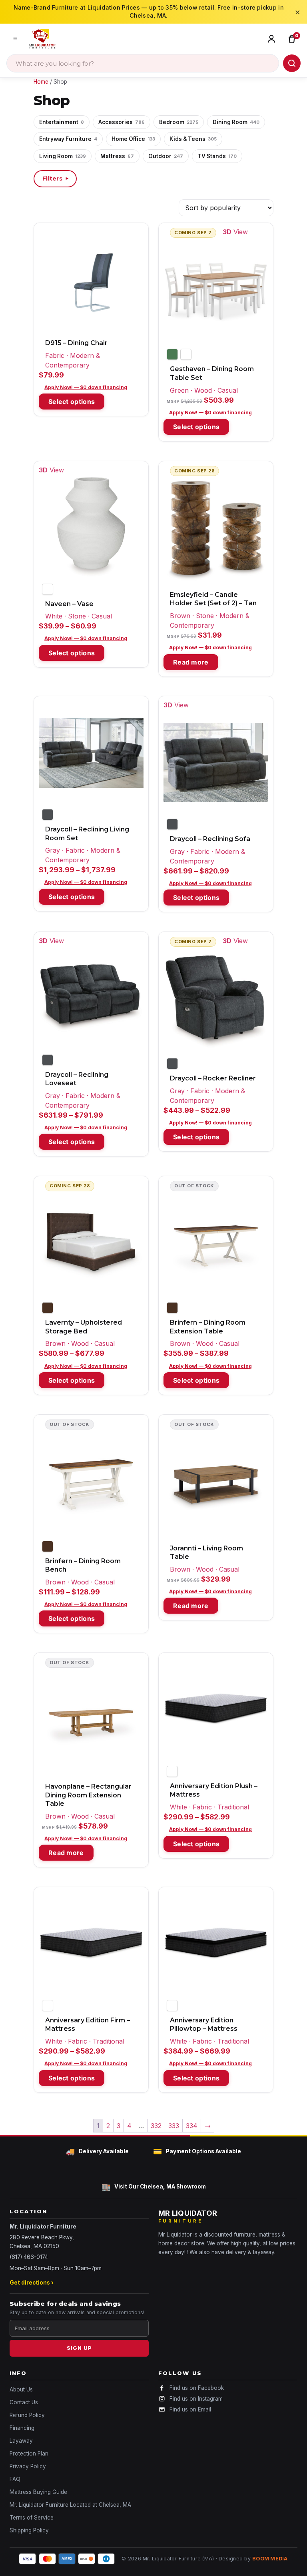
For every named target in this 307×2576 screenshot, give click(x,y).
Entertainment (62, 122)
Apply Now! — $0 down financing (86, 387)
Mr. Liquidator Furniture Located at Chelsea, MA (70, 2505)
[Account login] (273, 39)
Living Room (63, 156)
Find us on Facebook (197, 2388)
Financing (22, 2428)
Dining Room (236, 122)
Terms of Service (32, 2518)
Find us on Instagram (196, 2399)
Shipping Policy (29, 2530)
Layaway (21, 2441)
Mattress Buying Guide (38, 2492)
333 (174, 2126)
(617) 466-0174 (29, 2257)
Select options (72, 402)
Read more (191, 662)
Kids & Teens (193, 139)
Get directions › (32, 2283)
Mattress (117, 156)
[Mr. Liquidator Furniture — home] (42, 39)
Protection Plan (29, 2454)
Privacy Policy (28, 2466)
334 (192, 2126)
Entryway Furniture (68, 139)
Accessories (122, 122)
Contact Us (24, 2402)
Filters (56, 179)
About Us (21, 2389)
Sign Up (79, 2348)
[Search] (292, 63)
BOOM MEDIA (270, 2559)
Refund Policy (27, 2415)
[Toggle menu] (15, 39)
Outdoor (166, 156)
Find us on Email (190, 2409)
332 (156, 2126)
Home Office (133, 139)
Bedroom (179, 122)
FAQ (15, 2479)
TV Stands (217, 156)
